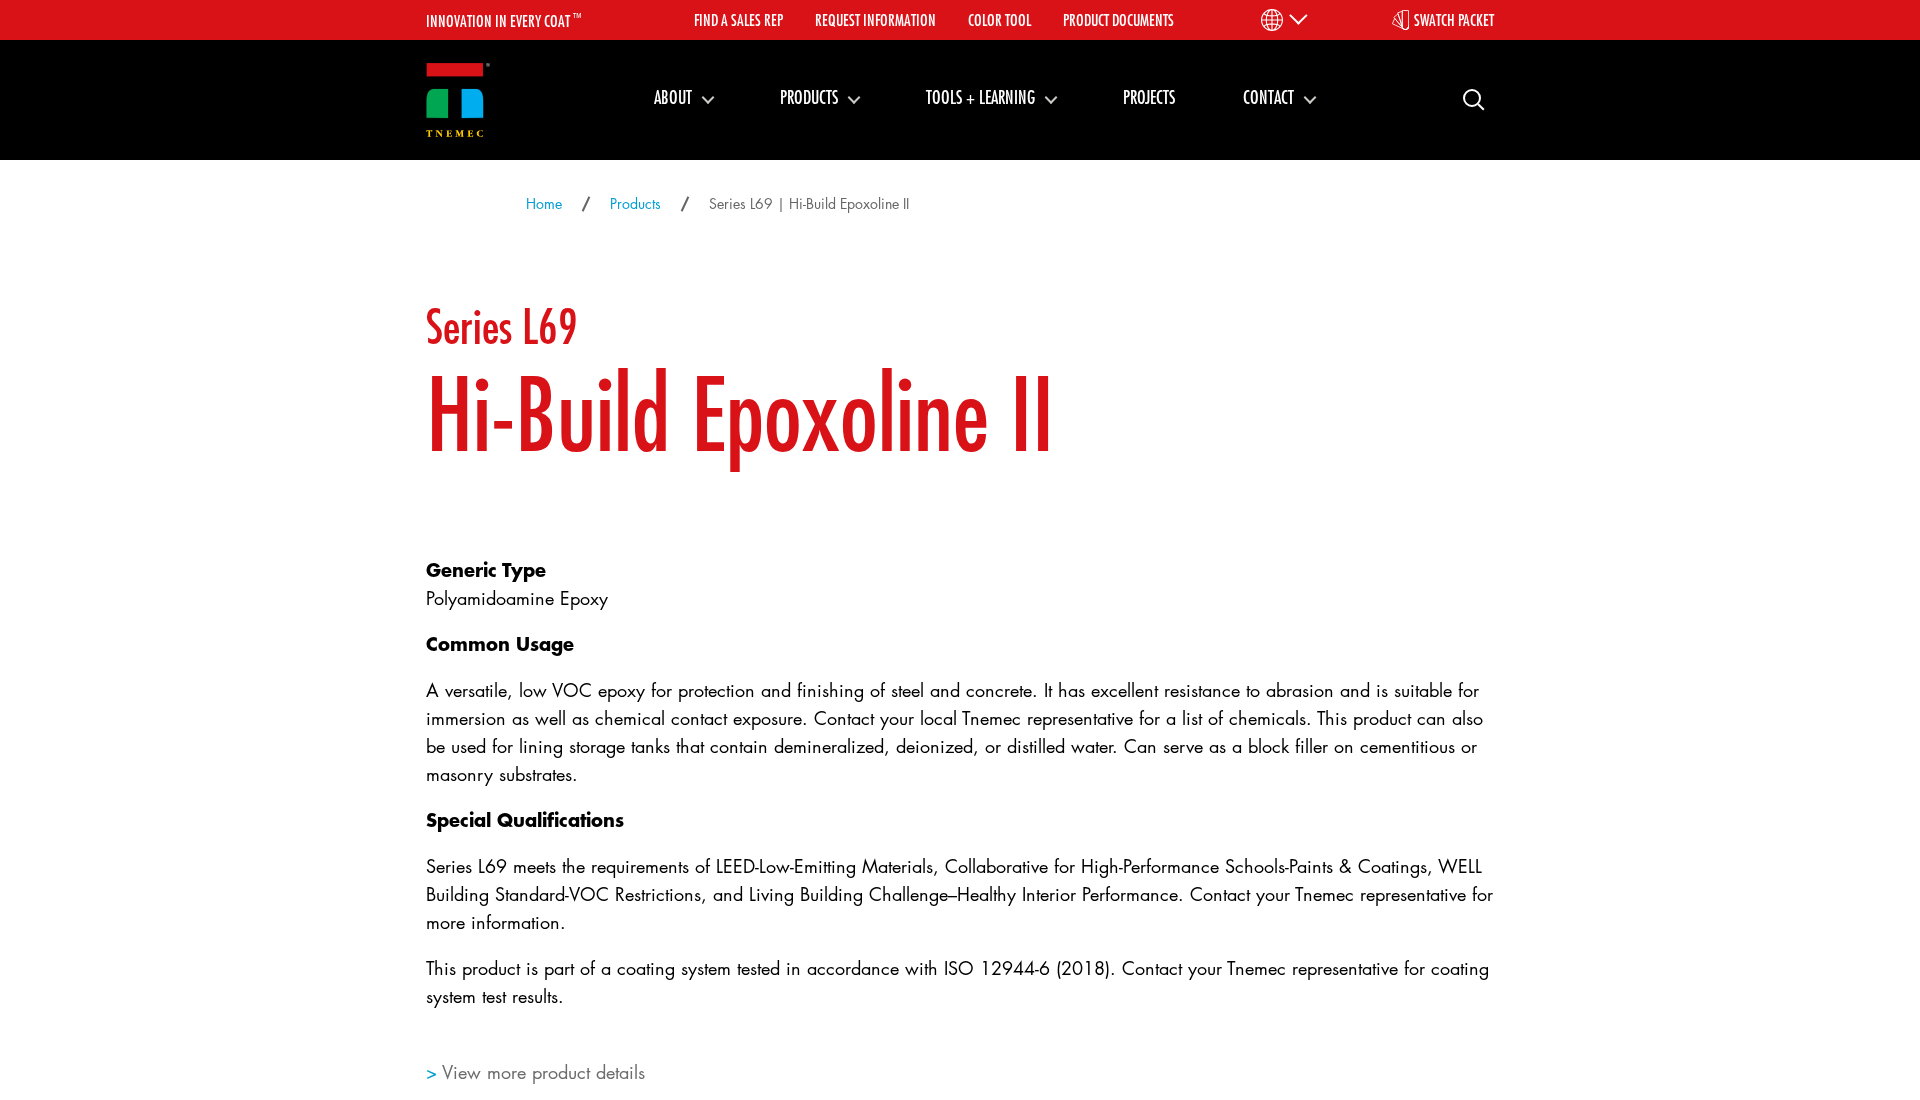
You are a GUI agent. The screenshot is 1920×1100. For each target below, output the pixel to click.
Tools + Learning (980, 97)
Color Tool (999, 20)
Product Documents (1118, 20)
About (673, 97)
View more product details (543, 1072)
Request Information (875, 20)
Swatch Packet (1454, 20)
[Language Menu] (1282, 20)
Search (1466, 98)
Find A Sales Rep (738, 20)
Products (809, 97)
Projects (1149, 97)
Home (544, 203)
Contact (1268, 97)
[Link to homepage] (458, 100)
